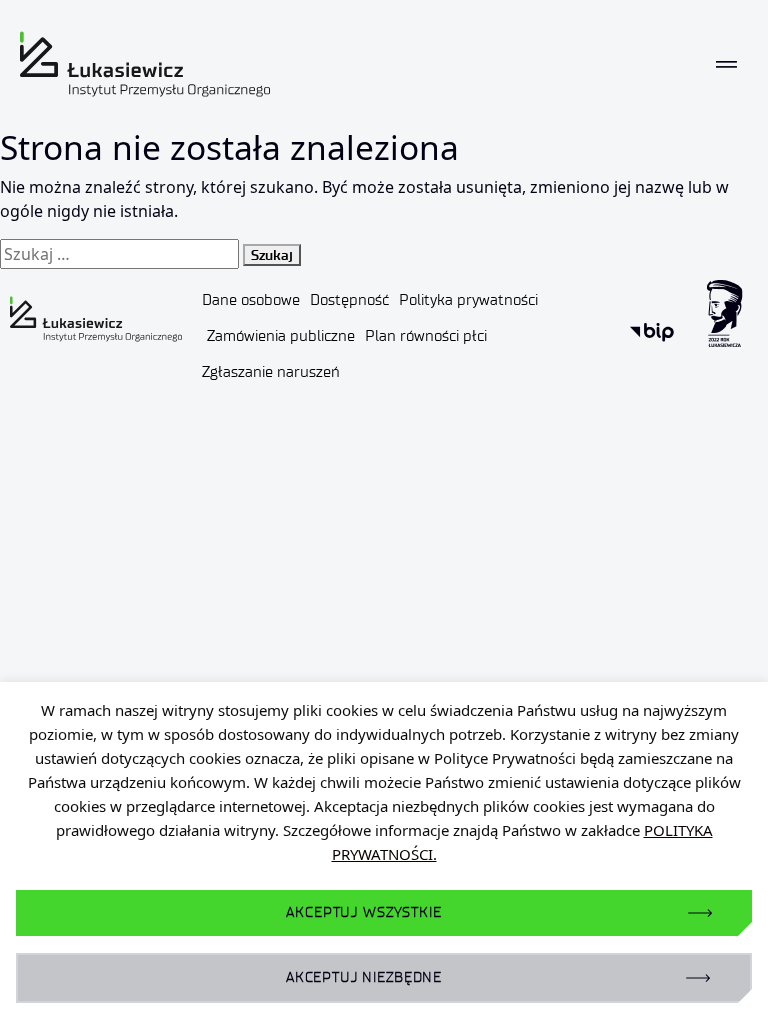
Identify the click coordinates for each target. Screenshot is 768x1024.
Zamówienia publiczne (281, 336)
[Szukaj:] (119, 254)
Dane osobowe (251, 300)
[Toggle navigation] (726, 64)
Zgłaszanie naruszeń (271, 372)
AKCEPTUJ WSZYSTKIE (363, 912)
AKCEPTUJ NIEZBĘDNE (364, 977)
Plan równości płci (426, 336)
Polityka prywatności (468, 300)
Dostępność (349, 300)
